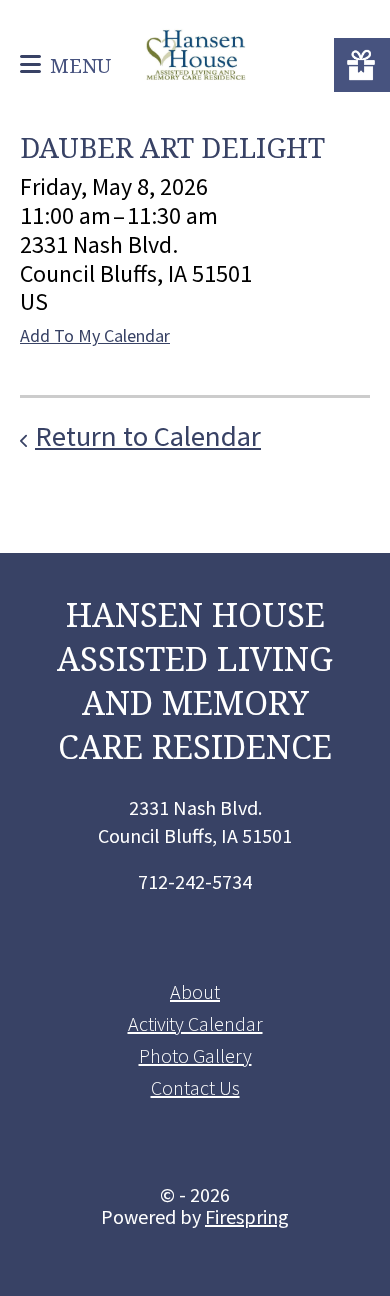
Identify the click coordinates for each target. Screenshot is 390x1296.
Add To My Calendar (95, 335)
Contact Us (195, 1087)
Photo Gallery (195, 1055)
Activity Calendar (195, 1023)
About (195, 991)
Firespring (247, 1216)
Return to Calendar (148, 436)
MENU (80, 65)
